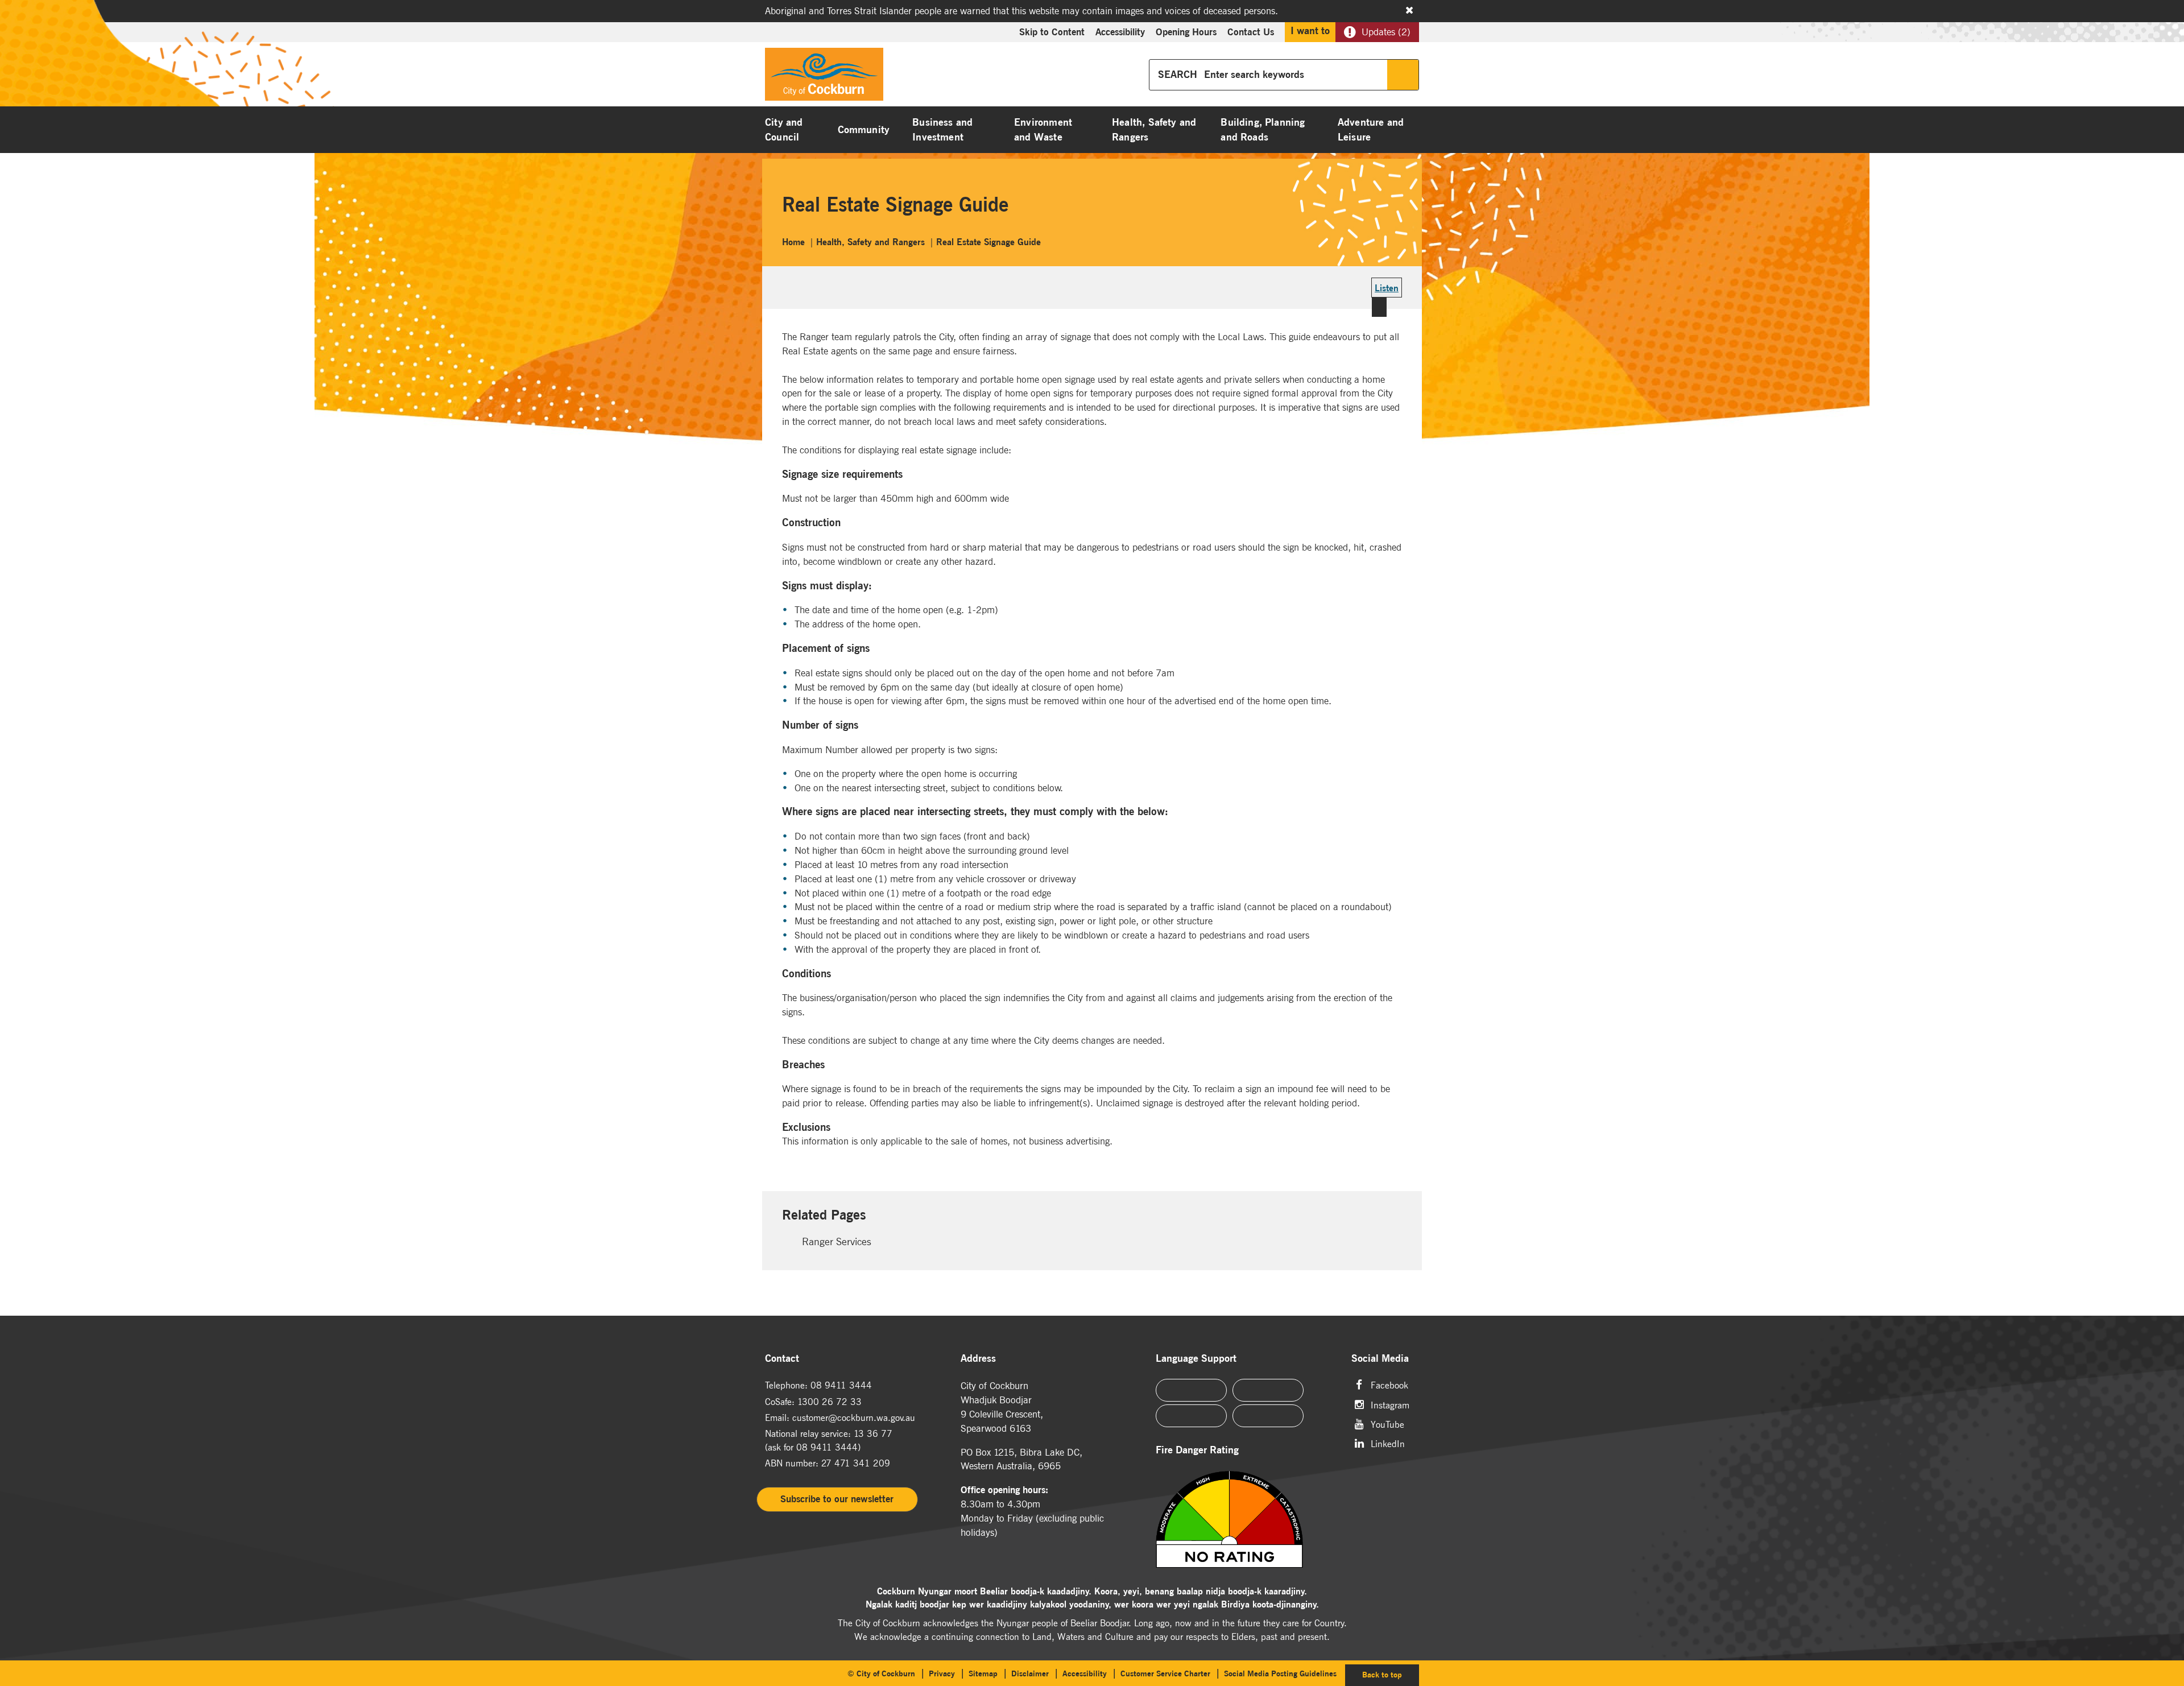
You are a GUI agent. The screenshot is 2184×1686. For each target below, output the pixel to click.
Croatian (1268, 1416)
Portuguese (1268, 1390)
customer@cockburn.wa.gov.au (854, 1418)
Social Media (1380, 1359)
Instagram (1390, 1404)
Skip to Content (1052, 32)
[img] (1244, 1519)
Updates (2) (1386, 32)
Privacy (942, 1673)
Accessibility (1120, 32)
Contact (782, 1359)
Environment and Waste (1043, 130)
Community (864, 130)
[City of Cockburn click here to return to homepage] (824, 77)
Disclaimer (1030, 1673)
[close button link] (1409, 10)
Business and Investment (942, 130)
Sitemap (983, 1673)
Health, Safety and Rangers (1154, 130)
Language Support (1196, 1359)
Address (978, 1359)
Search (1403, 75)
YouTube (1387, 1423)
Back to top (1391, 1674)
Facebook (1389, 1384)
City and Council (784, 130)
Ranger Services (837, 1241)
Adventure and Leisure (1371, 130)
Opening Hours (1186, 32)
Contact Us (1251, 32)
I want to (1310, 31)
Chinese (1191, 1390)
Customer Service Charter (1165, 1673)
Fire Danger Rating (1197, 1450)
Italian (1191, 1416)
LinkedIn (1388, 1443)
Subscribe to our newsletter (837, 1499)
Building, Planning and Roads (1263, 130)
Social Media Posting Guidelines (1280, 1673)
